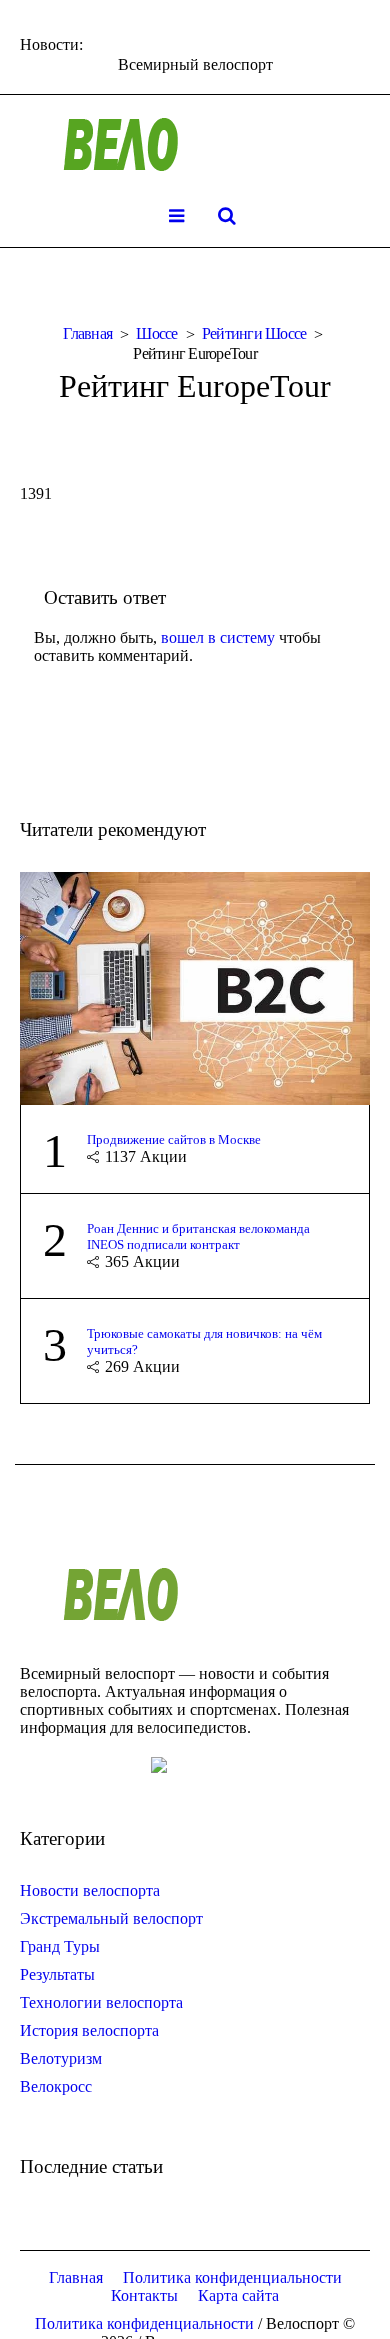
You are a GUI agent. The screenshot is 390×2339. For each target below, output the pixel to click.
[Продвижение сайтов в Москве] (195, 986)
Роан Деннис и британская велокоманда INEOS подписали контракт (198, 1236)
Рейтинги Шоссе (254, 333)
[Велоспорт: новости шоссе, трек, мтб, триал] (195, 145)
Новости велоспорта (90, 1890)
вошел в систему (218, 637)
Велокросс (56, 2086)
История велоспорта (89, 2030)
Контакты (144, 2295)
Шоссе (156, 333)
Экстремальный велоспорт (111, 1918)
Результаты (57, 1974)
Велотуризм (61, 2058)
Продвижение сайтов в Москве (174, 1139)
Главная (87, 333)
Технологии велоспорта (101, 2002)
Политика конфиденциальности (232, 2277)
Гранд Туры (60, 1946)
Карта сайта (238, 2295)
